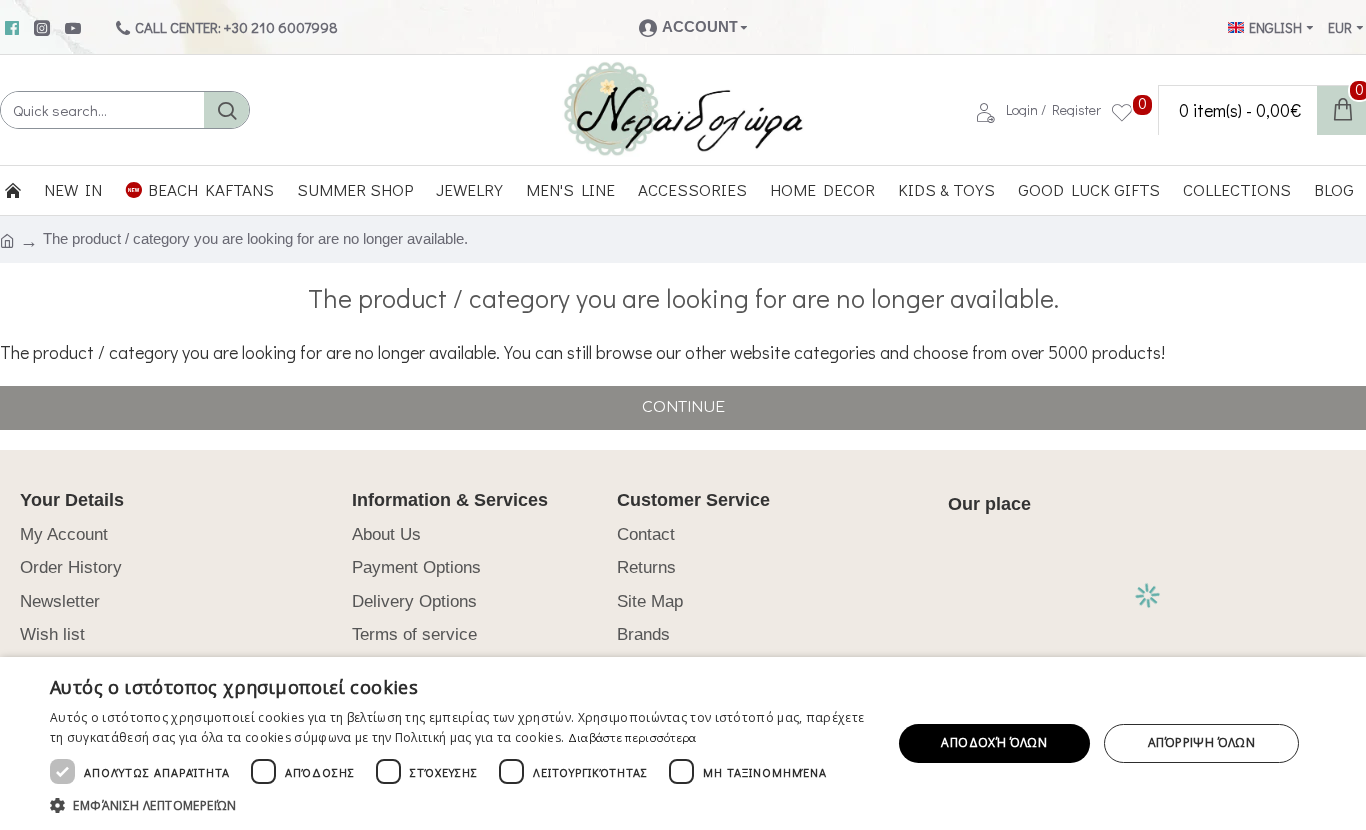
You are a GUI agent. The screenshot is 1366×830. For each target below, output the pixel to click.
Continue (683, 407)
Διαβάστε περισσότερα (632, 737)
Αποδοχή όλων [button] (994, 742)
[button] (458, 805)
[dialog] (683, 743)
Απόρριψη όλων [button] (1201, 742)
